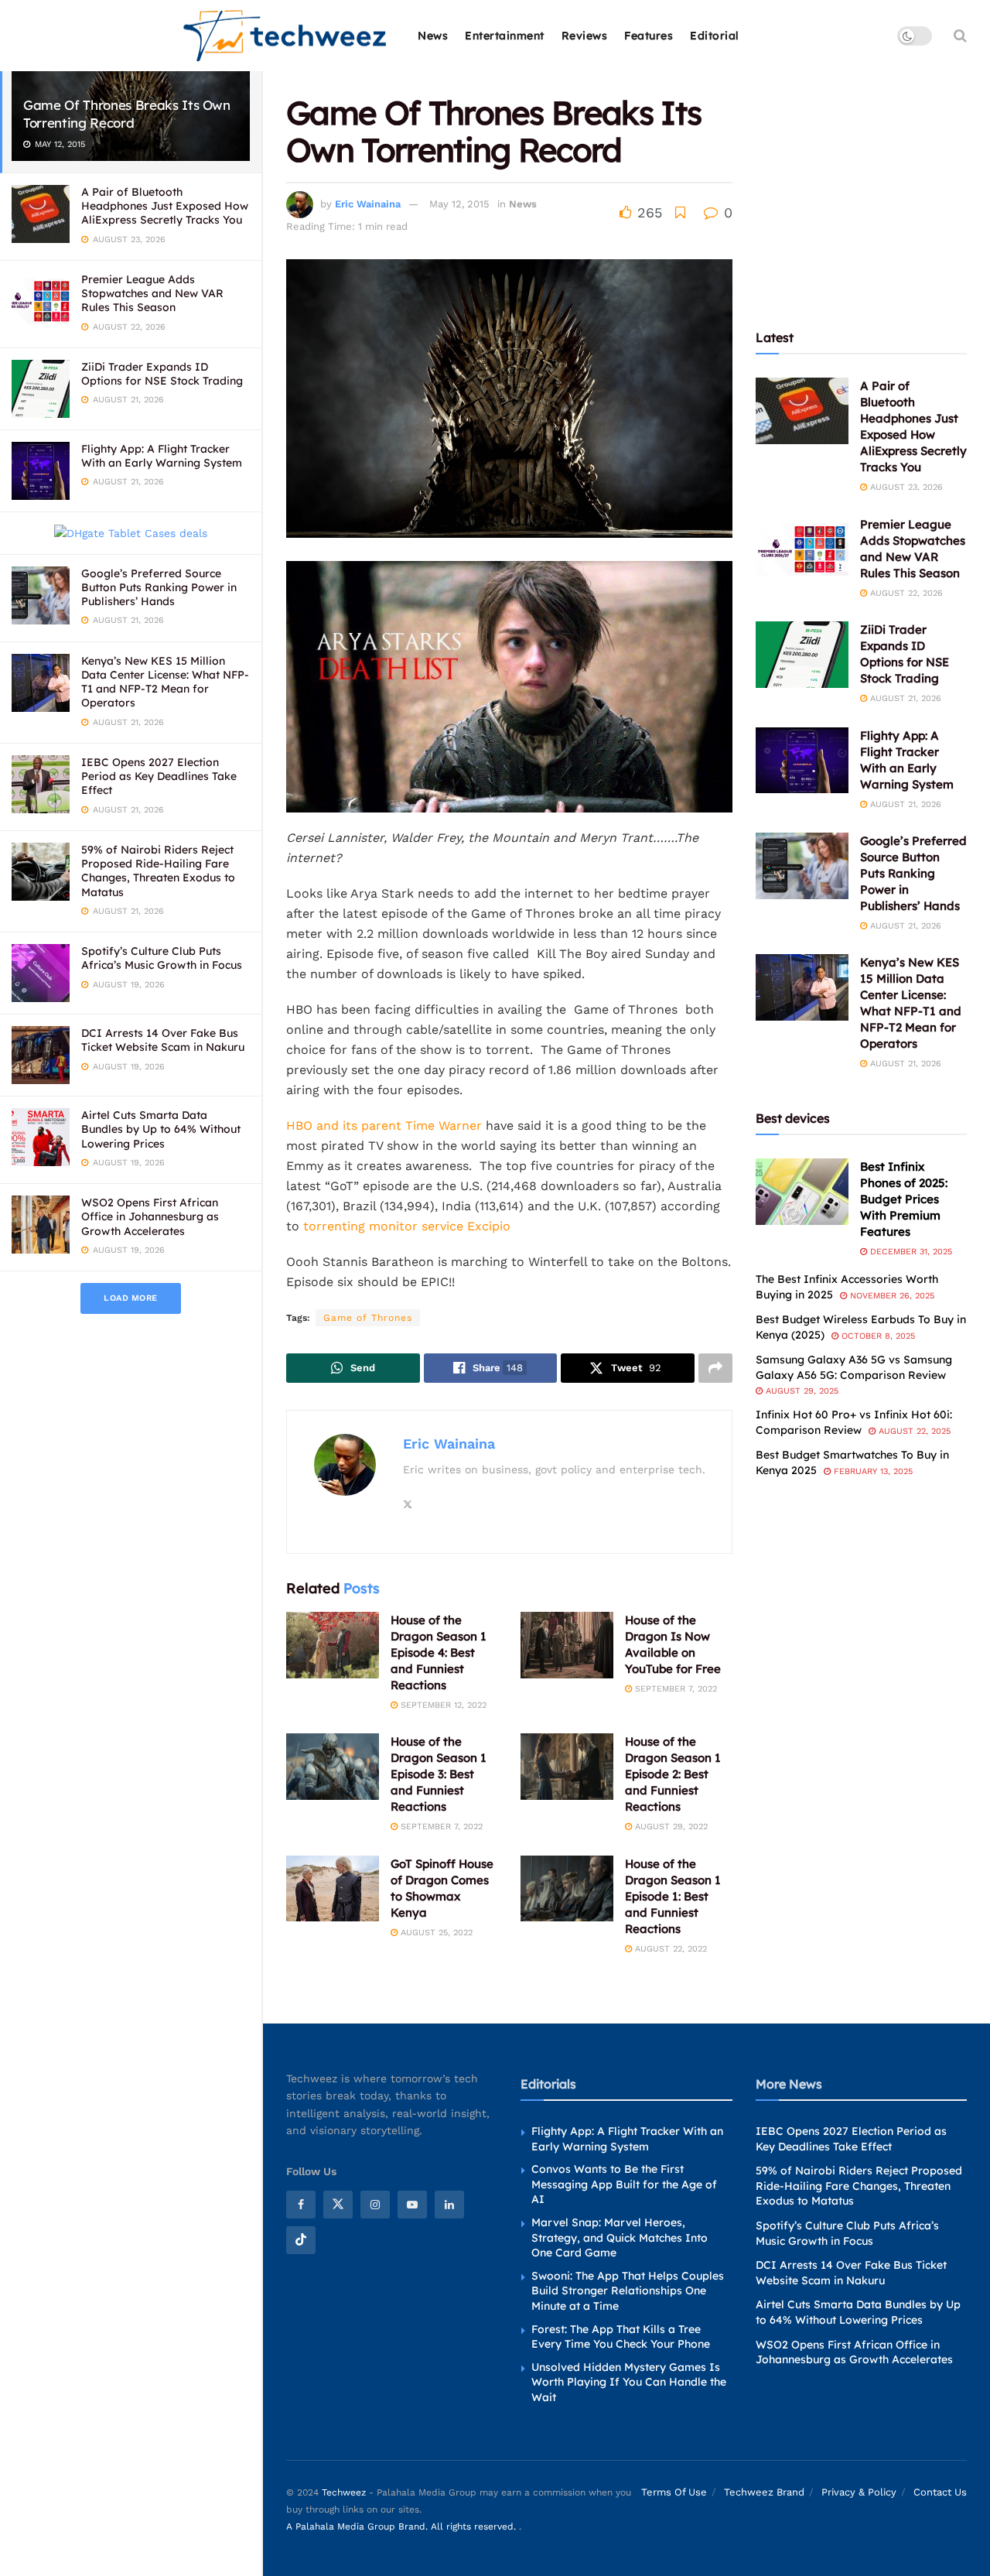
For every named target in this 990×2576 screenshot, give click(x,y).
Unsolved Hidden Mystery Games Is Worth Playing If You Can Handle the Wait (629, 2382)
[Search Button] (960, 36)
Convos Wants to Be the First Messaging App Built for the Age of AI (624, 2184)
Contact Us (940, 2492)
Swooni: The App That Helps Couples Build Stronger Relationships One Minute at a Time (628, 2291)
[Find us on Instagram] (375, 2205)
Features (649, 36)
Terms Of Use (674, 2492)
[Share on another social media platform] (715, 1368)
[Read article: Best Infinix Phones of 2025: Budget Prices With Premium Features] (802, 1192)
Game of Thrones (368, 1318)
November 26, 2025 (891, 1296)
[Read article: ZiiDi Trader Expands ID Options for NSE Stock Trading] (802, 655)
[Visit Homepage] (286, 36)
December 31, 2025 (910, 1252)
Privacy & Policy (859, 2492)
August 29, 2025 (801, 1391)
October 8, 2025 (877, 1336)
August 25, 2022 (435, 1933)
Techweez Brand (764, 2492)
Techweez (344, 2492)
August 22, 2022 (669, 1949)
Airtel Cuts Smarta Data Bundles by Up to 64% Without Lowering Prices (161, 1129)
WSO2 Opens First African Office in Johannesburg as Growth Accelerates (150, 1216)
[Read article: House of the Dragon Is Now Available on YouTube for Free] (567, 1645)
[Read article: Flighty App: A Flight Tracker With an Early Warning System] (802, 761)
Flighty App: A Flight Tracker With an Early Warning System (162, 456)
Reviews (585, 36)
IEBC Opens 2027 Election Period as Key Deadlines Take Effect (159, 776)
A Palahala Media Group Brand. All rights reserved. (403, 2526)
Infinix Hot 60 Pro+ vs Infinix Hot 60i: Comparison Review (854, 1422)
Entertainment (505, 36)
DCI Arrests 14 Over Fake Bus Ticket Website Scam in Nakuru (163, 1040)
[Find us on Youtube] (412, 2205)
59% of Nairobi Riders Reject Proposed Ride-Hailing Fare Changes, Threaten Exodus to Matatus (158, 871)
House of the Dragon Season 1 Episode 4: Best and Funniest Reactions (439, 1652)
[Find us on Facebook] (301, 2205)
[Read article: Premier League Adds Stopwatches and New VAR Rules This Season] (802, 549)
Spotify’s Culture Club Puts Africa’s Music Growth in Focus (162, 958)
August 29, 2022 (670, 1827)
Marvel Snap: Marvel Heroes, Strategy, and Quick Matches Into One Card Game (620, 2237)
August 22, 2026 (905, 593)
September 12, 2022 (442, 1705)
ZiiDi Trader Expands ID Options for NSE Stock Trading (162, 374)
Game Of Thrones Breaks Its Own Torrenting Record (127, 114)
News (433, 36)
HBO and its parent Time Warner (386, 1126)
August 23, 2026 (905, 487)
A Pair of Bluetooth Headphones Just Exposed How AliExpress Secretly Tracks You (165, 206)
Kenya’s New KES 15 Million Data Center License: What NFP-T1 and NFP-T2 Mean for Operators (165, 682)
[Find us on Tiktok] (301, 2240)
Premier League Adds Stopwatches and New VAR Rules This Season (152, 293)
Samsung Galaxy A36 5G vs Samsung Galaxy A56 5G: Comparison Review (854, 1367)
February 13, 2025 (872, 1471)
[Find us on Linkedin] (449, 2205)
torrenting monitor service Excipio (407, 1226)
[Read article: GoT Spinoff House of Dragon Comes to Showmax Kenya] (333, 1889)
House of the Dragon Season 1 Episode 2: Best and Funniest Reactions (673, 1774)
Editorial (715, 36)
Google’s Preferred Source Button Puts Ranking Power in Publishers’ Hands (159, 587)
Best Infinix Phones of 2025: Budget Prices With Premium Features (904, 1199)
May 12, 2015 (459, 204)
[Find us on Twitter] (338, 2205)
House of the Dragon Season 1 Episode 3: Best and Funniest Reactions (439, 1774)
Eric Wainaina (368, 204)
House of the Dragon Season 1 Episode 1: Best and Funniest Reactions (673, 1896)
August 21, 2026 (904, 698)
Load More (131, 1298)
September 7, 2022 (674, 1689)
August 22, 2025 (913, 1431)
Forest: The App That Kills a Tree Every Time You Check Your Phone (621, 2337)
